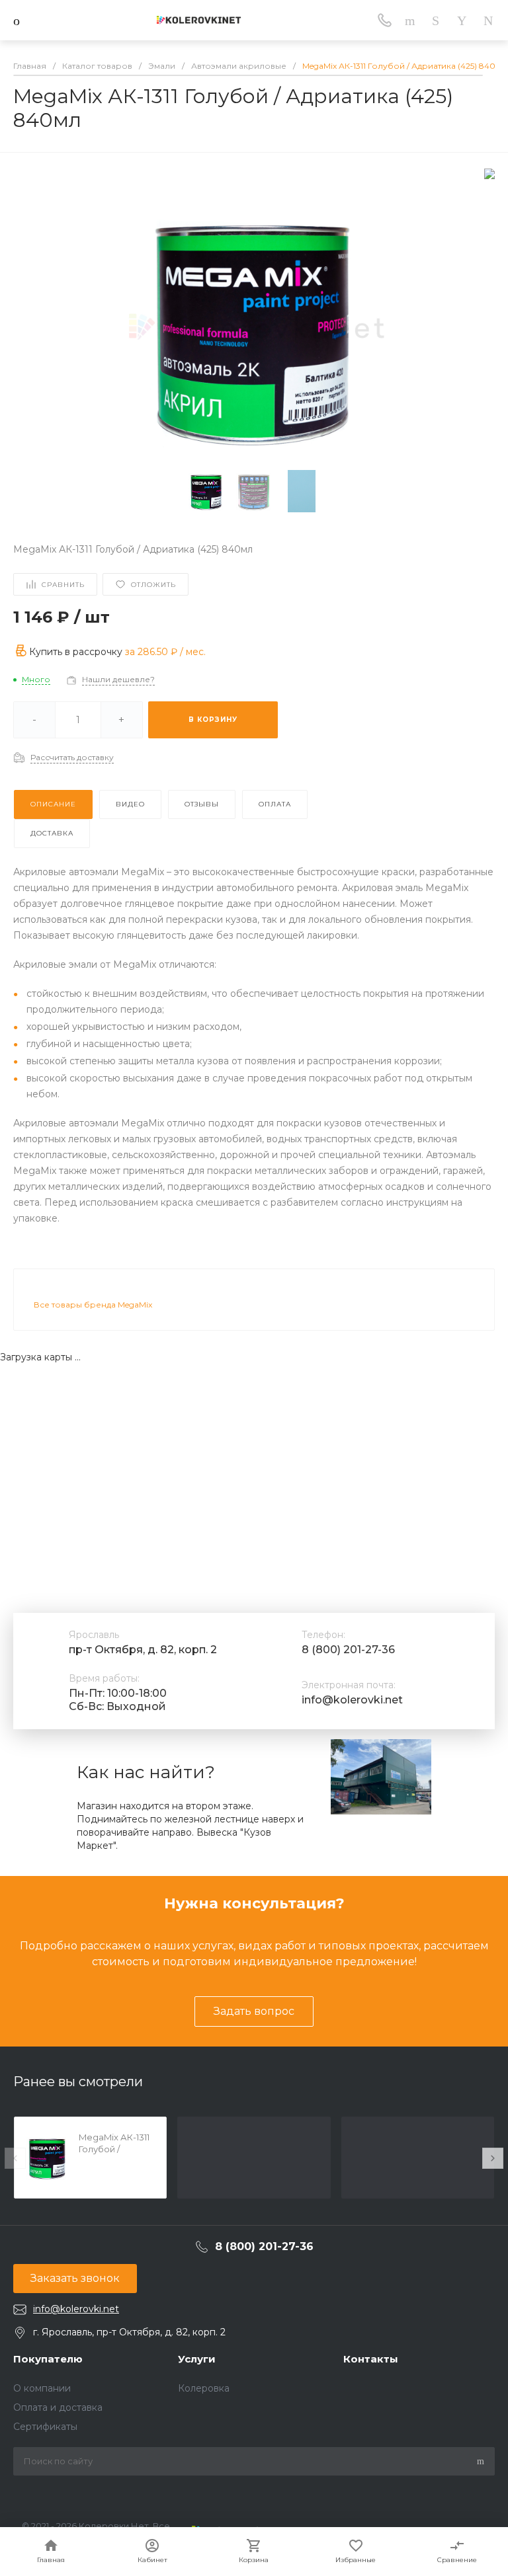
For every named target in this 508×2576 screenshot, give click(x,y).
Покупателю (48, 2359)
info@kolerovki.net (352, 1700)
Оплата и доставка (58, 2407)
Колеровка (204, 2388)
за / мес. (165, 652)
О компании (42, 2388)
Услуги (197, 2359)
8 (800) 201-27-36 (348, 1650)
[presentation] (15, 2158)
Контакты (371, 2359)
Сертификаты (45, 2427)
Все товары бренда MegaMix (93, 1305)
